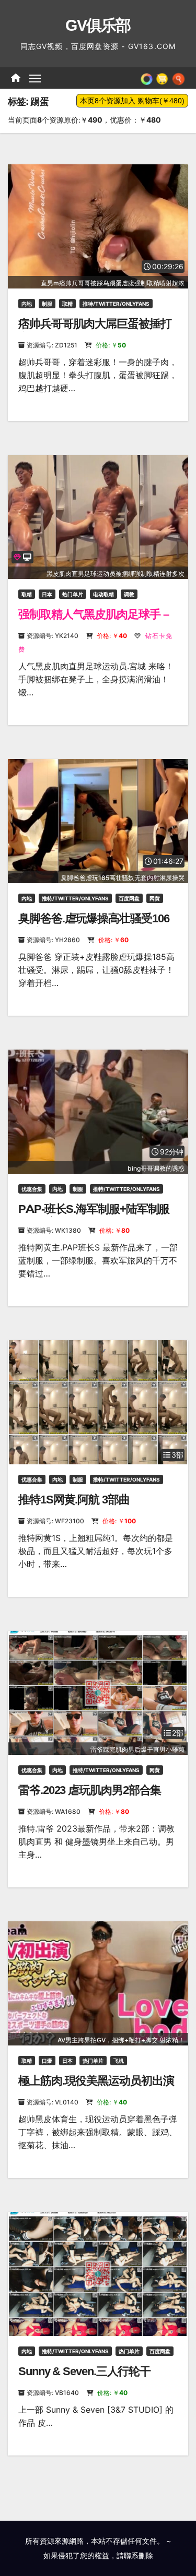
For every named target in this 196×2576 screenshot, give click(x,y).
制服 (47, 304)
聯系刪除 (139, 2555)
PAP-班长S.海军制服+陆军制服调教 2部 (94, 1216)
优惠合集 (32, 1189)
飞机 (119, 2061)
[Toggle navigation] (35, 78)
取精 (67, 304)
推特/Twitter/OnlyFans (116, 304)
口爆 (47, 2061)
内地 (27, 304)
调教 (129, 594)
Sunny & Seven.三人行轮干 (84, 2371)
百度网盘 (129, 898)
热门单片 (73, 594)
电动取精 (103, 594)
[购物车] (162, 78)
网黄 (155, 898)
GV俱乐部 (98, 25)
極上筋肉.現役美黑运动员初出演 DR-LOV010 (96, 2087)
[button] (178, 78)
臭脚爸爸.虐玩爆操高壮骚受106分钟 (94, 925)
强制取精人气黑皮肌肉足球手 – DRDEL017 (94, 621)
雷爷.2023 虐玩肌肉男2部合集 (90, 1790)
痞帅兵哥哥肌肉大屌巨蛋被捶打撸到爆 (95, 330)
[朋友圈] (147, 78)
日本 (47, 594)
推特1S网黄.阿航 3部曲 (74, 1500)
